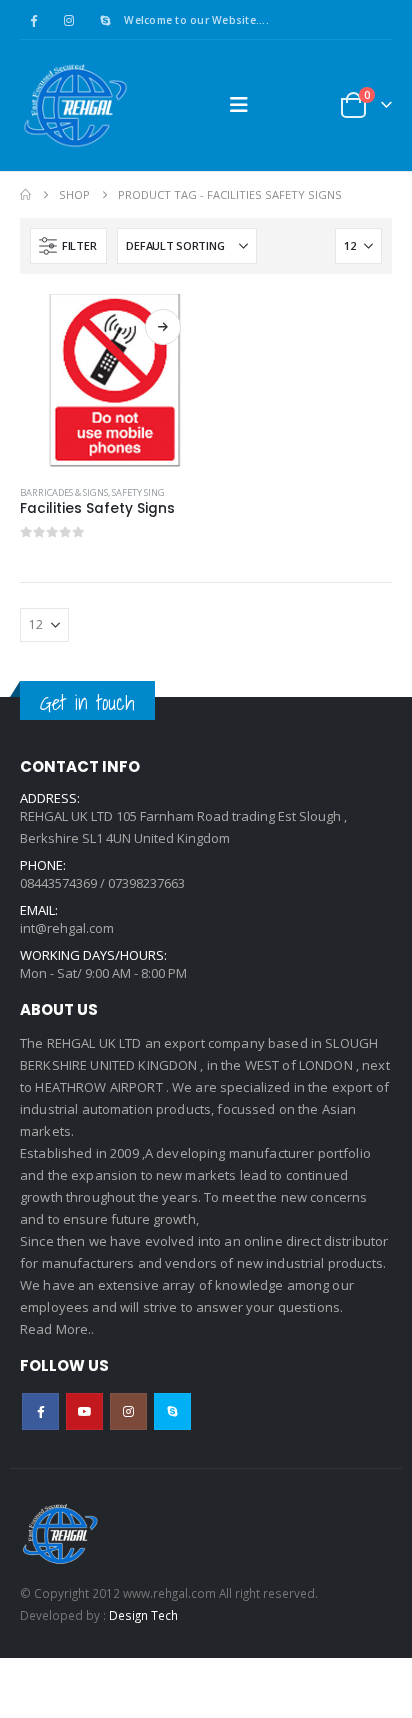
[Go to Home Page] (25, 195)
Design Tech (143, 1615)
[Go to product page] (108, 382)
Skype (172, 1411)
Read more (163, 327)
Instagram (128, 1411)
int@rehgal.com (67, 928)
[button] (239, 105)
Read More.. (57, 1329)
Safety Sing (138, 492)
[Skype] (105, 20)
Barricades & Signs (64, 492)
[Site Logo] (75, 105)
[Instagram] (69, 20)
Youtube (84, 1411)
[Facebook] (33, 20)
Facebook (40, 1411)
